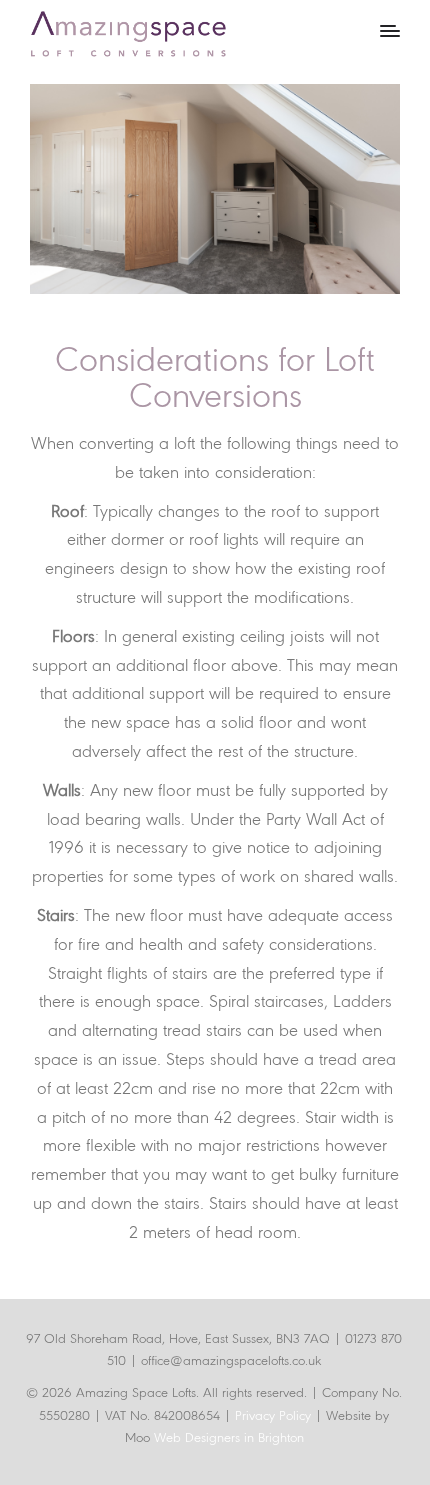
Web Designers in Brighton (229, 1438)
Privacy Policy (275, 1416)
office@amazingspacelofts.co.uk (231, 1361)
